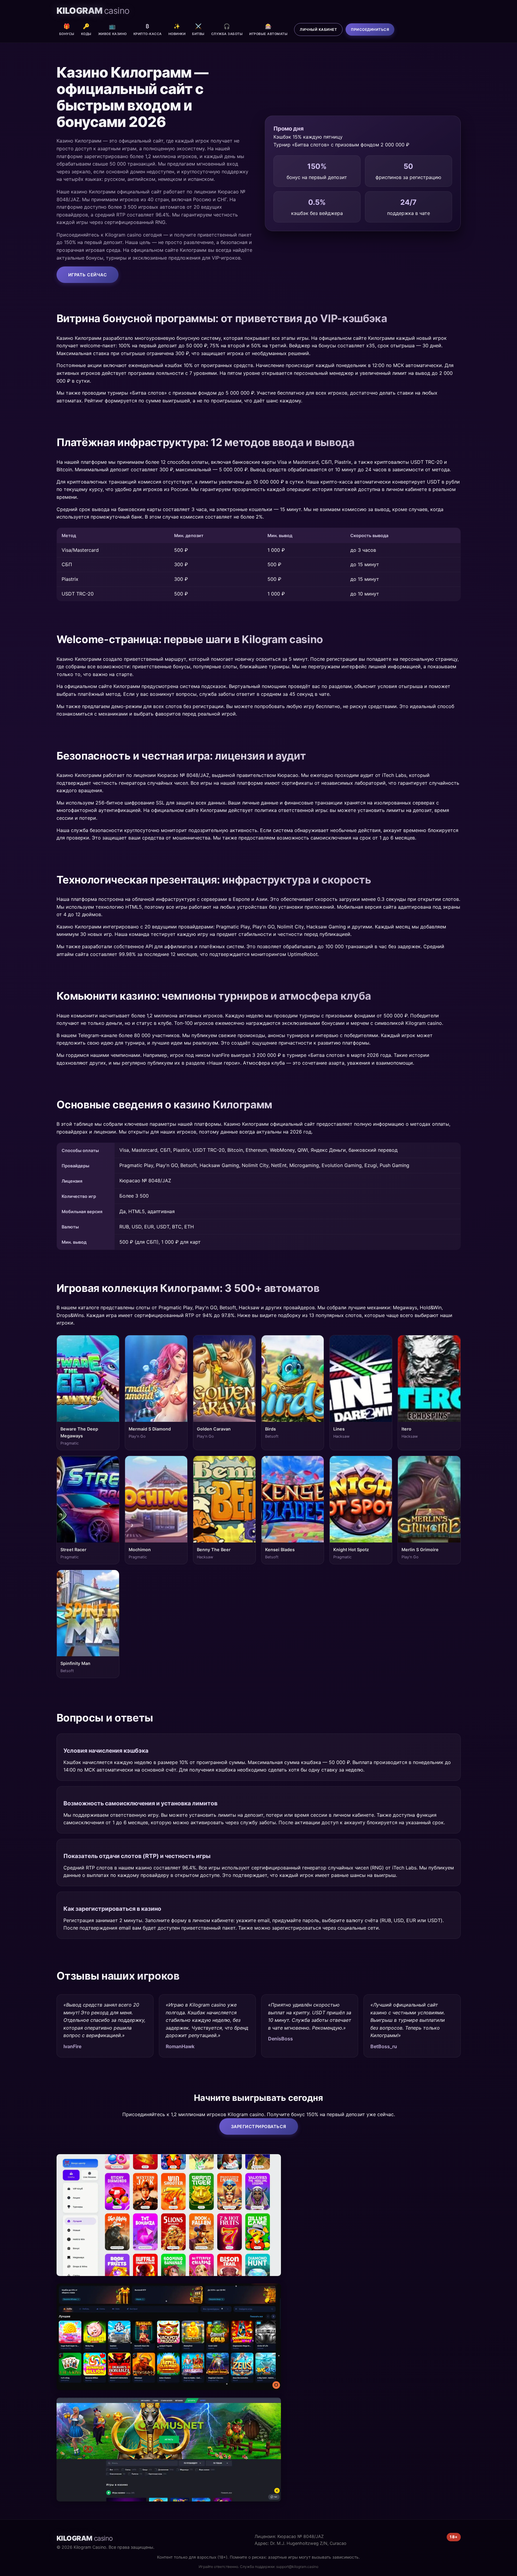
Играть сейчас (88, 275)
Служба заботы (227, 29)
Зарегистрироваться (259, 2126)
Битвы (198, 29)
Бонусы (67, 29)
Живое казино (112, 29)
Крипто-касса (148, 29)
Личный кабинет (318, 29)
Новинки (177, 29)
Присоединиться (370, 29)
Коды (86, 29)
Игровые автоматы (268, 29)
